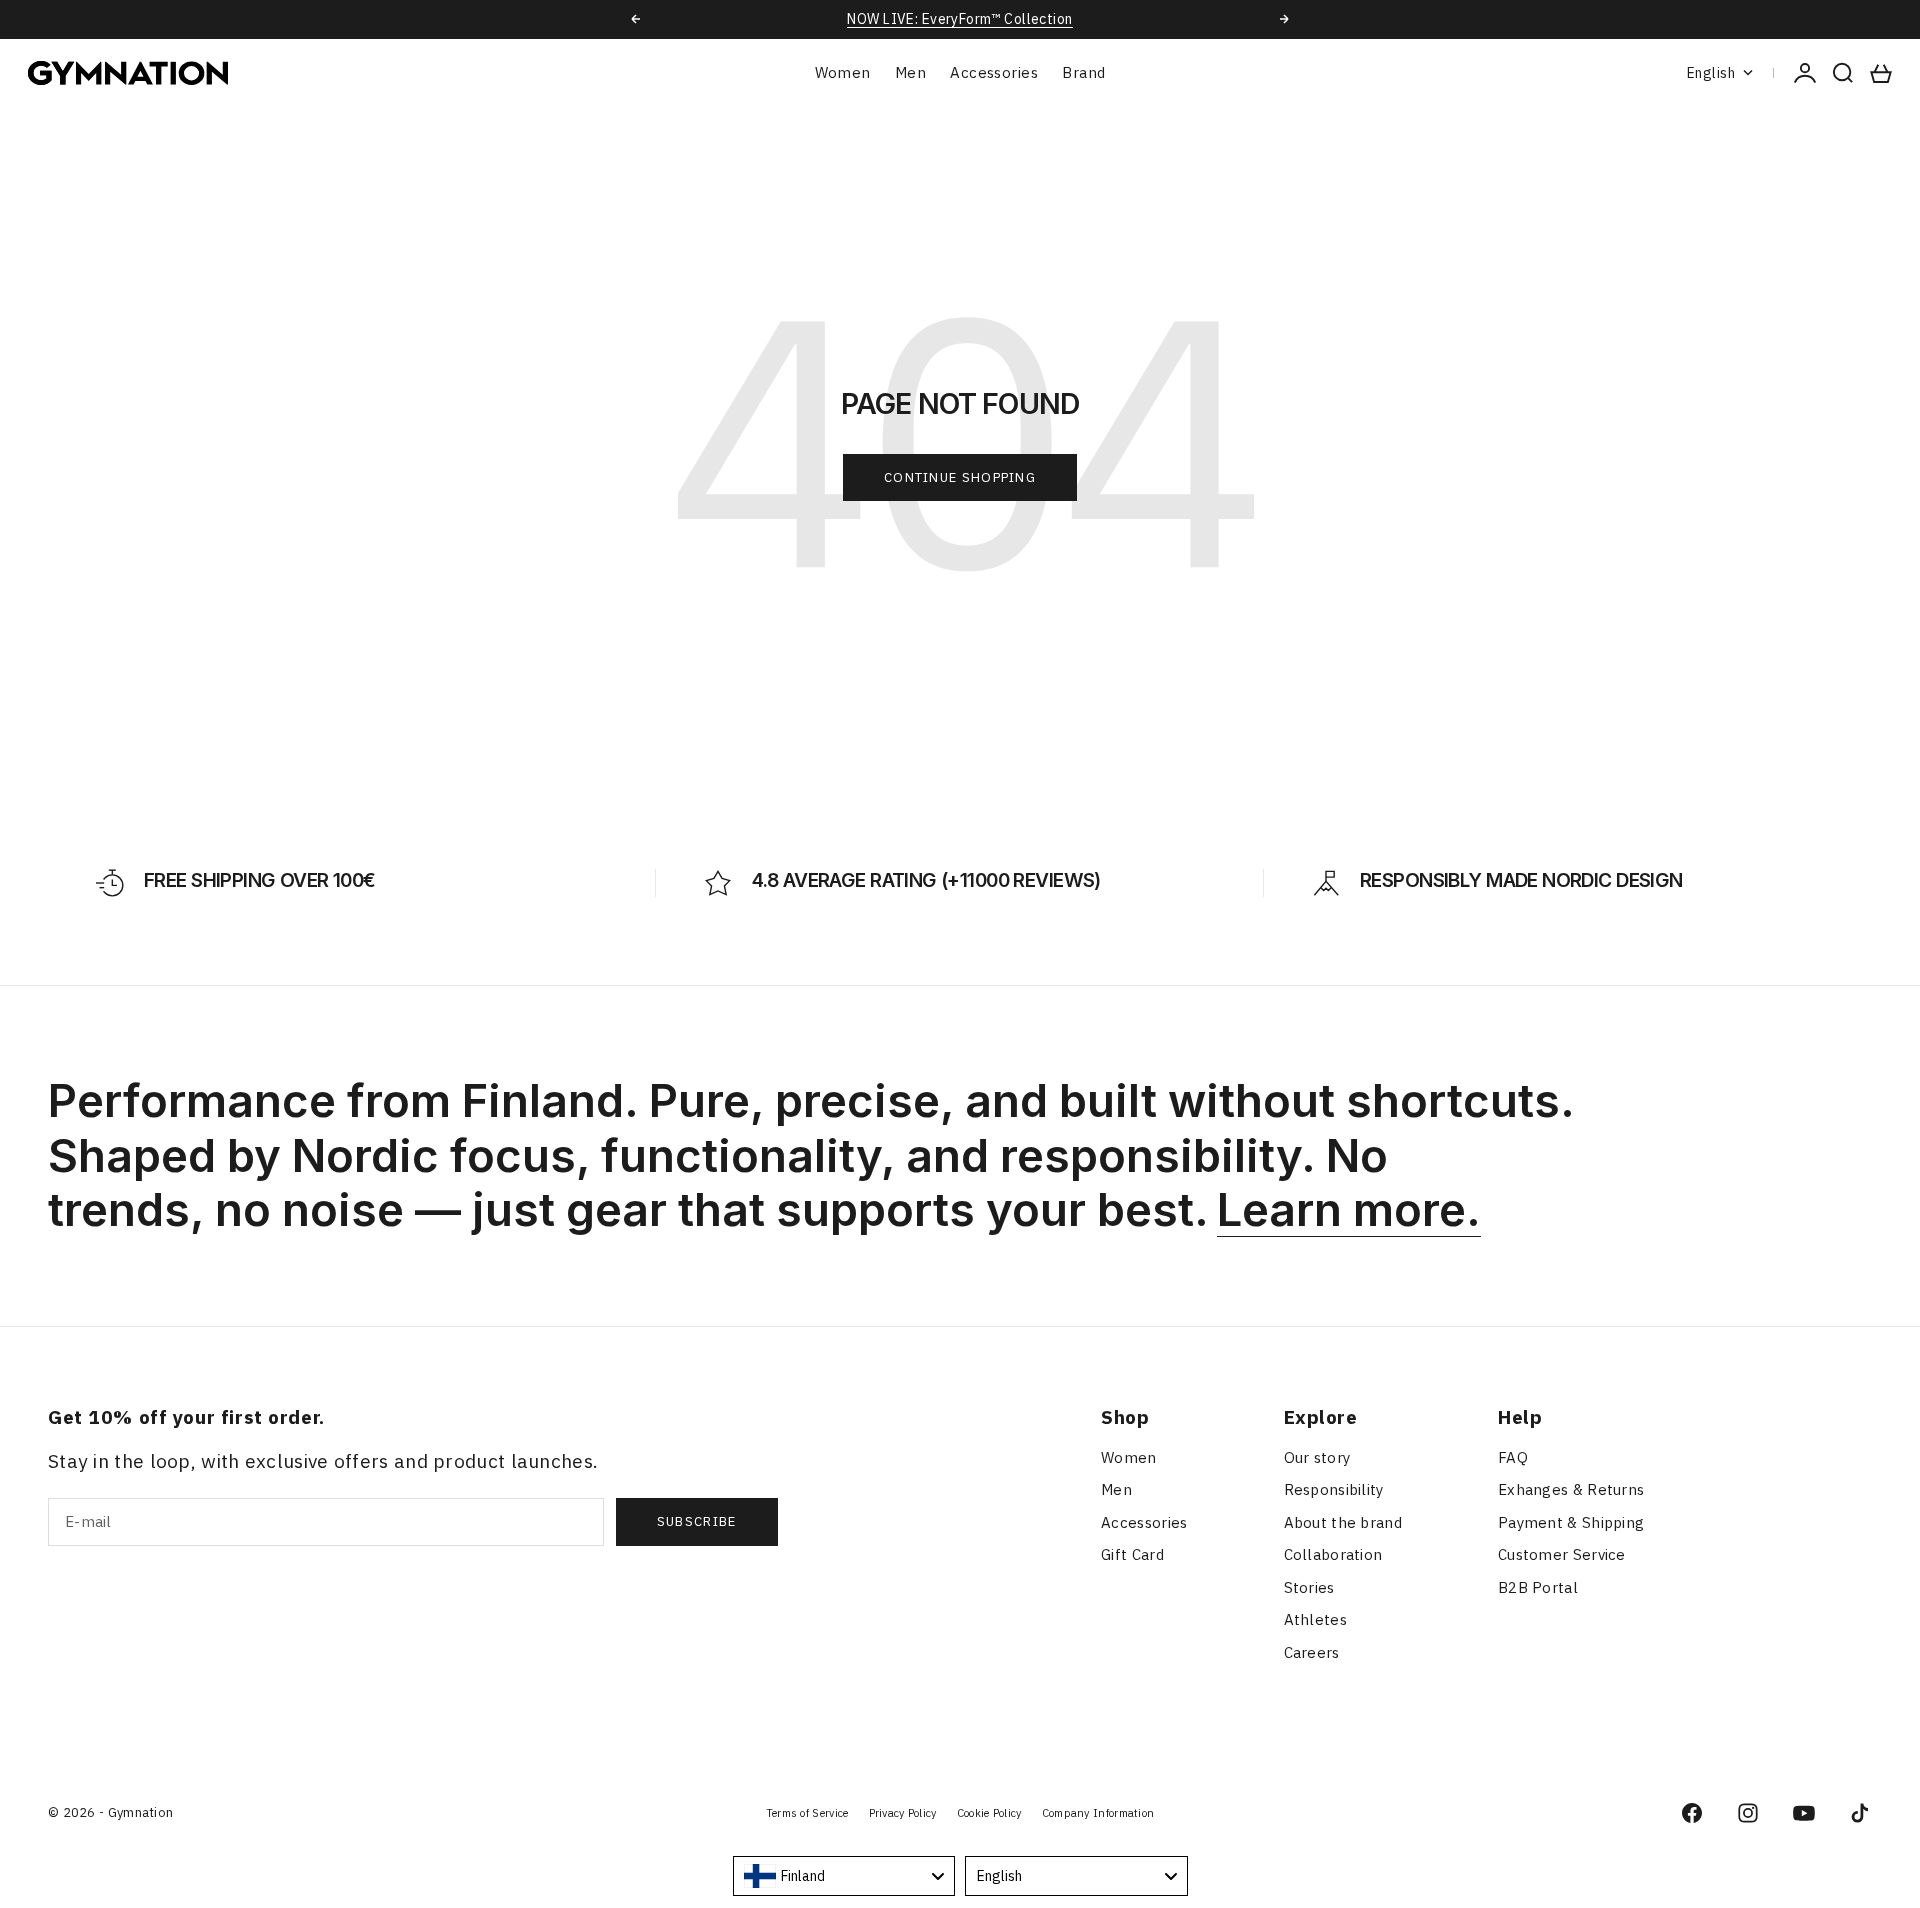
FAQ (1513, 1457)
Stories (1309, 1587)
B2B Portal (1538, 1587)
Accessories (994, 72)
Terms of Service (807, 1813)
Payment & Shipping (1571, 1522)
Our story (1317, 1457)
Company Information (1098, 1813)
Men (910, 72)
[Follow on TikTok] (1860, 1813)
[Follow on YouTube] (1804, 1813)
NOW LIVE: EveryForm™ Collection (959, 19)
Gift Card (1132, 1554)
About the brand (1343, 1522)
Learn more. (1349, 1209)
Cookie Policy (989, 1813)
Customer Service (1562, 1554)
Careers (1312, 1652)
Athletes (1315, 1619)
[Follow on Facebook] (1692, 1813)
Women (843, 72)
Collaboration (1333, 1554)
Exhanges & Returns (1571, 1489)
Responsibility (1334, 1489)
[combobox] (844, 1876)
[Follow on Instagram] (1748, 1813)
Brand (1083, 72)
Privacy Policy (903, 1813)
